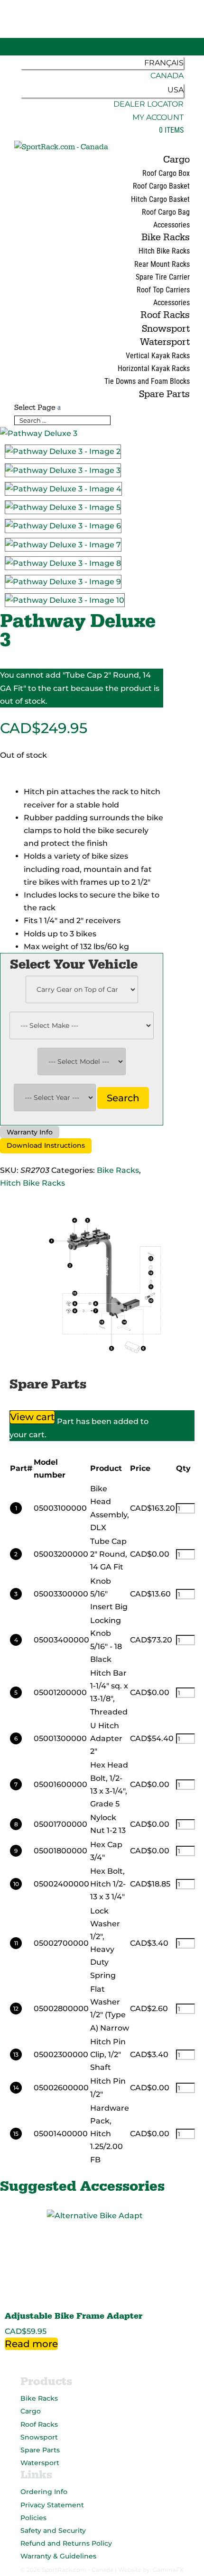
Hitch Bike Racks (164, 251)
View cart (32, 1417)
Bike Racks (166, 237)
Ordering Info (44, 2492)
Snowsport (166, 329)
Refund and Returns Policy (66, 2543)
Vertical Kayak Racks (158, 356)
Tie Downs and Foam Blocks (147, 381)
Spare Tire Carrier (163, 277)
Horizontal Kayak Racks (154, 368)
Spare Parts (164, 394)
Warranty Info (30, 1132)
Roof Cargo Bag (166, 212)
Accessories (172, 225)
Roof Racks (165, 315)
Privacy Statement (52, 2505)
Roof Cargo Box (166, 173)
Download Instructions (46, 1145)
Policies (33, 2518)
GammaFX (168, 2570)
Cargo (176, 160)
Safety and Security (53, 2531)
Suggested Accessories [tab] (45, 2173)
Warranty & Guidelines (58, 2556)
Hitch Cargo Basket (160, 199)
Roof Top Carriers (163, 290)
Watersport (165, 342)
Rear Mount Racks (162, 264)
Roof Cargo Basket (161, 186)
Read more (31, 2344)
